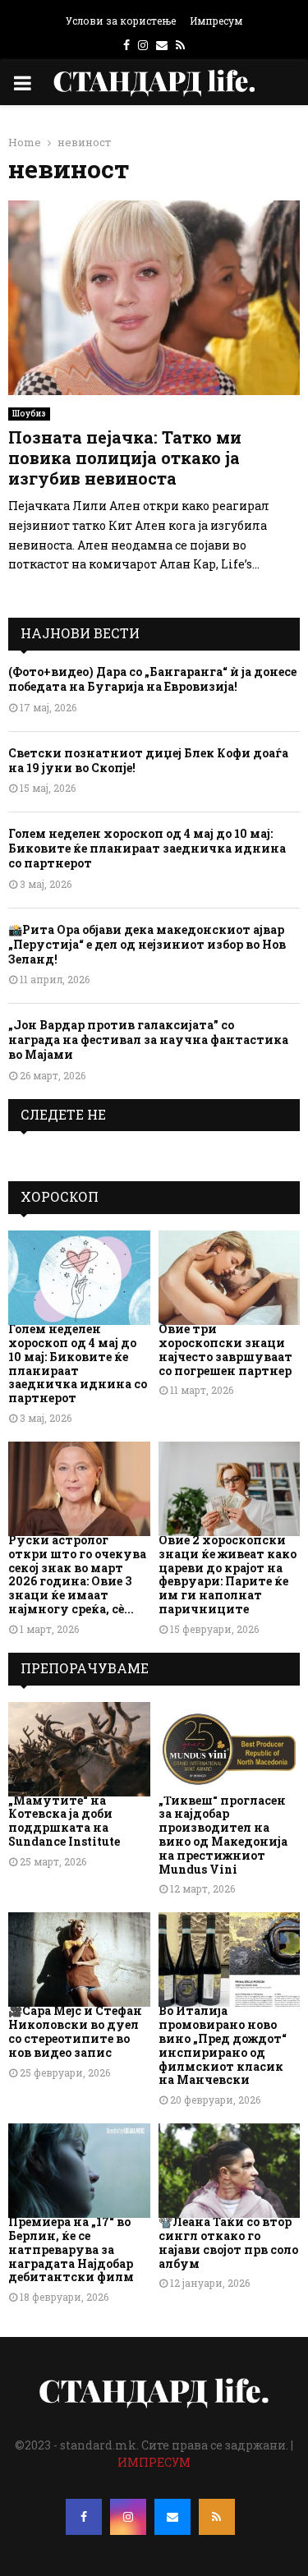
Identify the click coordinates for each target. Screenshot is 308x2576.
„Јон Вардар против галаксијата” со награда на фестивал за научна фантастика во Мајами (148, 1040)
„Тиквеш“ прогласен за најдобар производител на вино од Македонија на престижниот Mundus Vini (223, 1835)
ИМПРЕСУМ (154, 2462)
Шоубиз (29, 414)
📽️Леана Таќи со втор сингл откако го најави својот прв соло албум (228, 2242)
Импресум (216, 21)
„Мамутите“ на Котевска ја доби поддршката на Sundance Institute (64, 1821)
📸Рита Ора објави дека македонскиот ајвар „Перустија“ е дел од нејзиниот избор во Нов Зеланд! (147, 944)
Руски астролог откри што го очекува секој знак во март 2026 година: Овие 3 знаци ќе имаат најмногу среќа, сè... (77, 1574)
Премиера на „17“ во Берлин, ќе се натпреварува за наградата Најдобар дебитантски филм (71, 2249)
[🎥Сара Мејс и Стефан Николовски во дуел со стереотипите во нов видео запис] (79, 1960)
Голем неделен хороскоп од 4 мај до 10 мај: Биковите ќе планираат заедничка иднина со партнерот (147, 848)
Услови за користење (121, 21)
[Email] (172, 2517)
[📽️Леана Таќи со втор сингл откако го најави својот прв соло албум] (230, 2171)
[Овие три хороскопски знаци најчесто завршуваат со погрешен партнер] (230, 1278)
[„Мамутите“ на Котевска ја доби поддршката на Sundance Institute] (79, 1749)
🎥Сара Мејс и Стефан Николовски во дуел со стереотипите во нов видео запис (75, 2031)
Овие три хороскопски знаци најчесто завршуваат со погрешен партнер (225, 1349)
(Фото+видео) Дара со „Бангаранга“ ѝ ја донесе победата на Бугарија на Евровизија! (152, 679)
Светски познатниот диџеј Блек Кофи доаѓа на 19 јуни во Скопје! (148, 760)
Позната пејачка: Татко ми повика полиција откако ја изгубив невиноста (125, 458)
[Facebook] (84, 2517)
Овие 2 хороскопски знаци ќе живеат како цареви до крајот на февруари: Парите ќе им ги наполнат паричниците (228, 1574)
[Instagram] (128, 2517)
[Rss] (217, 2517)
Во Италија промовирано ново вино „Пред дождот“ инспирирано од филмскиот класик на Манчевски (223, 2045)
